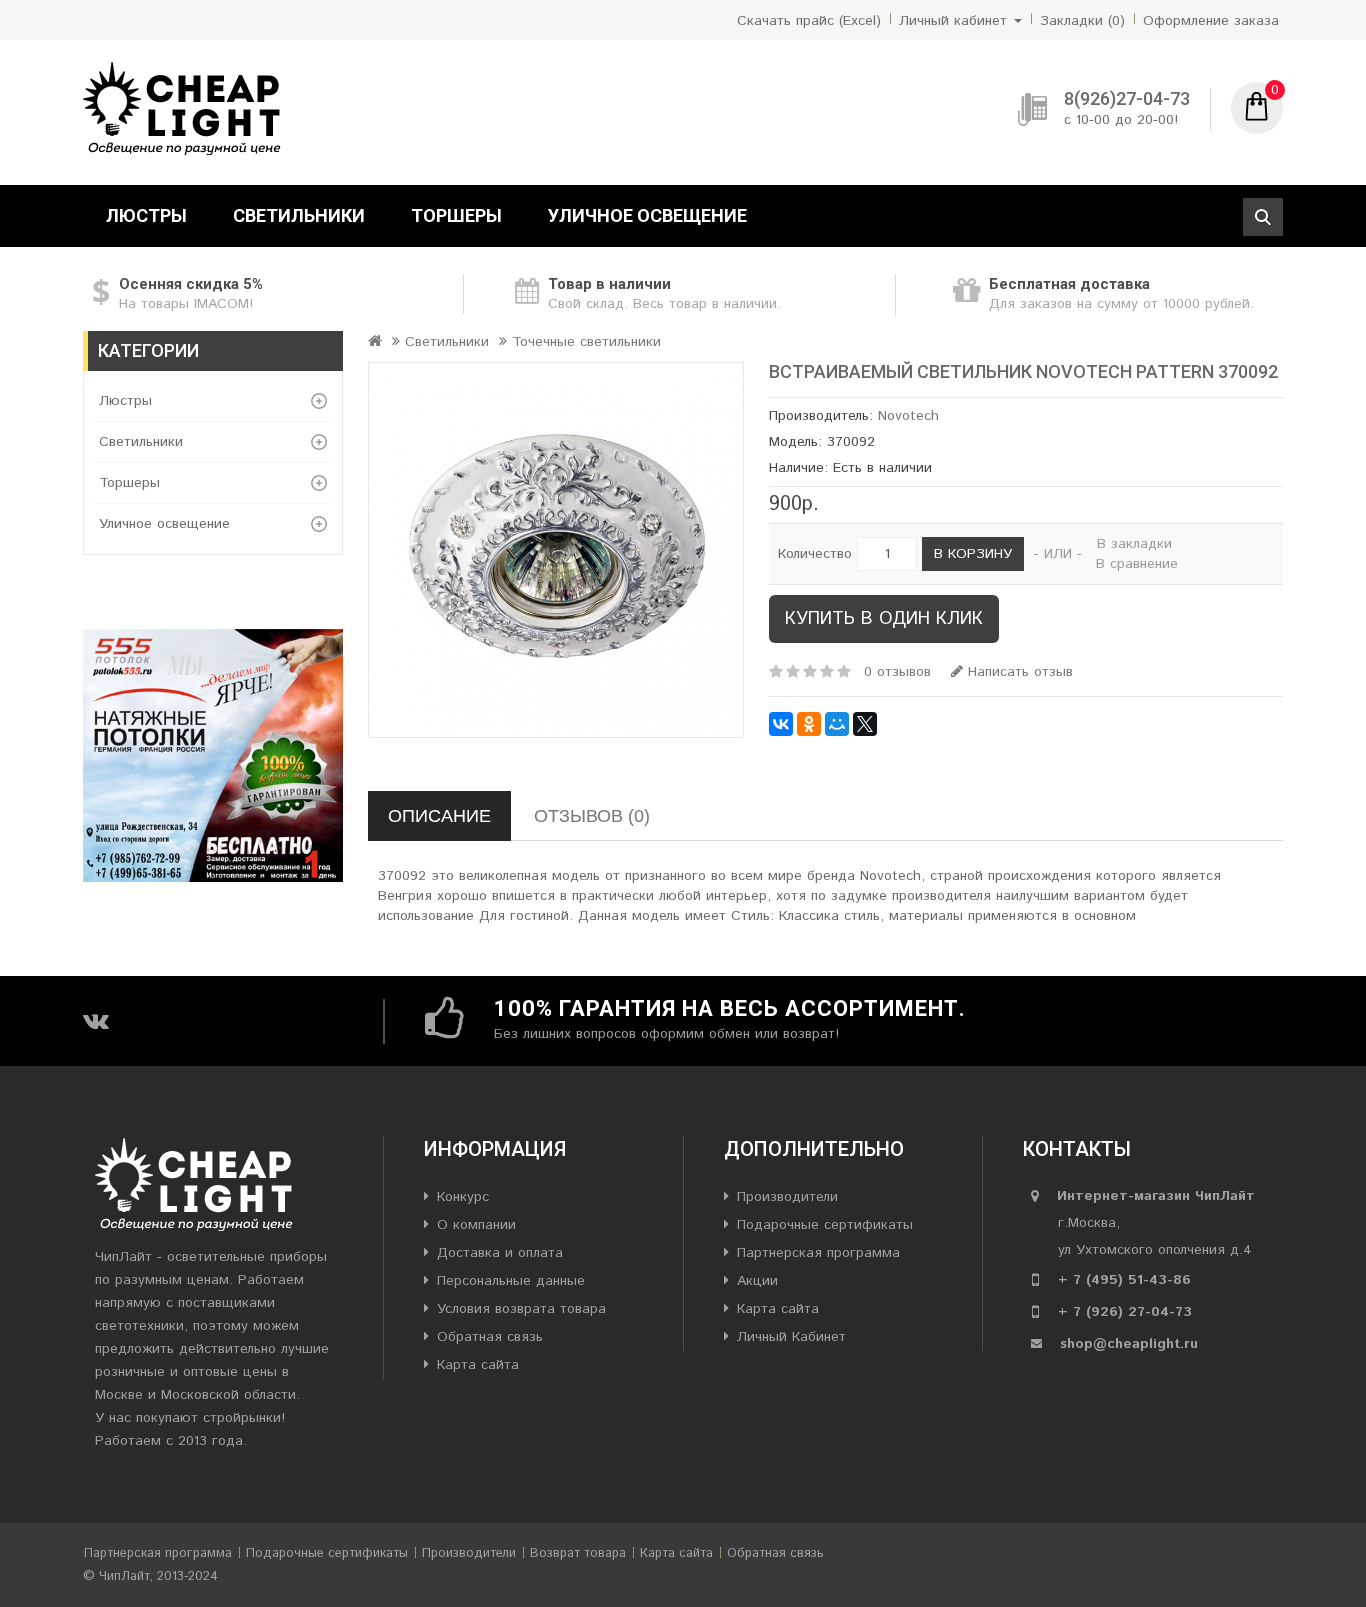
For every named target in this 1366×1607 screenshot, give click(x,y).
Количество (815, 554)
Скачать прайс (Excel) (809, 21)
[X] (865, 724)
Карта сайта (478, 1365)
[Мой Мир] (837, 724)
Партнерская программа (818, 1253)
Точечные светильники (586, 342)
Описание (439, 816)
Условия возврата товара (521, 1309)
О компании (476, 1225)
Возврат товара (578, 1553)
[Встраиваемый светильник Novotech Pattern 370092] (556, 550)
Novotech (908, 416)
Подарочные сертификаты (825, 1225)
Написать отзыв (1018, 672)
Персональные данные (511, 1281)
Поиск (1263, 217)
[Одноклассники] (809, 724)
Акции (757, 1281)
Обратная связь (490, 1337)
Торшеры (456, 215)
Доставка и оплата (500, 1253)
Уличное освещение (647, 215)
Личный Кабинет (791, 1337)
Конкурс (463, 1197)
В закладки (1134, 544)
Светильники (299, 215)
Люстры (146, 215)
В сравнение (1137, 564)
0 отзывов (897, 672)
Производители (787, 1197)
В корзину (973, 554)
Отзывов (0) (592, 816)
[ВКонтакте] (781, 724)
